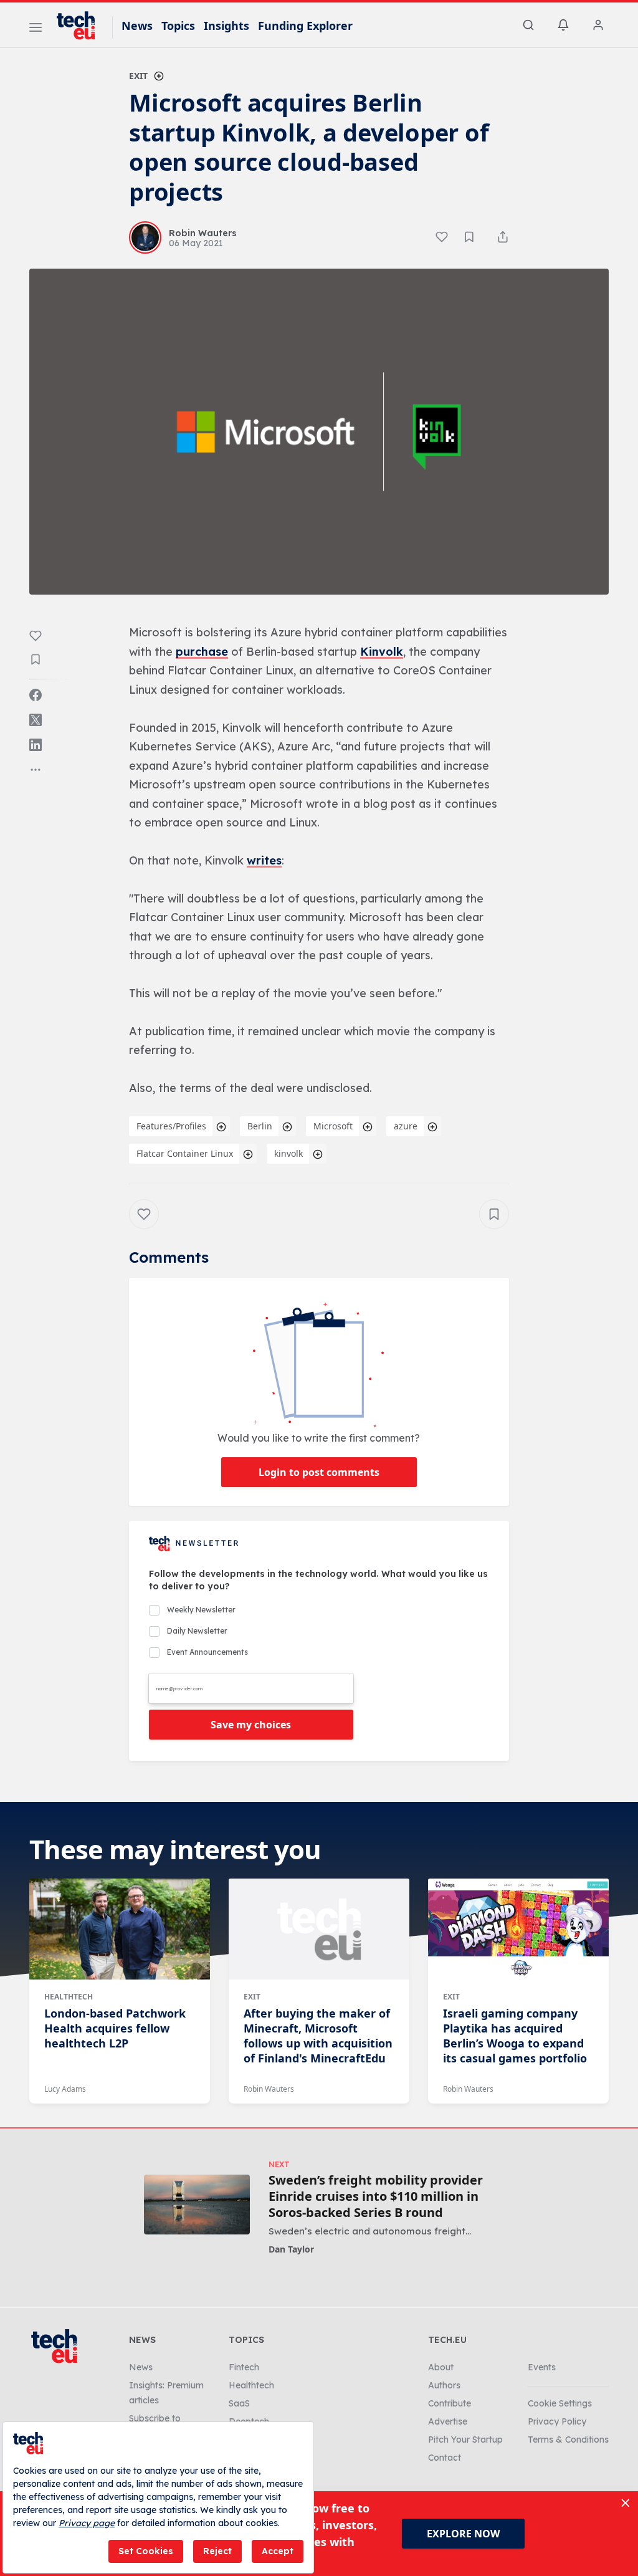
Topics (178, 26)
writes (264, 860)
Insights (226, 26)
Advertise (448, 2421)
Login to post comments (319, 1472)
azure (406, 1126)
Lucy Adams (65, 2089)
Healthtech (69, 1997)
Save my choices (251, 1725)
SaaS (239, 2403)
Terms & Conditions (568, 2440)
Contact (445, 2458)
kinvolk (288, 1153)
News (137, 26)
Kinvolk (382, 652)
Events (542, 2367)
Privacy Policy (557, 2421)
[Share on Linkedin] (36, 745)
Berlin (260, 1126)
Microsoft (333, 1126)
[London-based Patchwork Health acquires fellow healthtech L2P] (120, 1929)
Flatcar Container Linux (185, 1153)
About (441, 2367)
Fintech (244, 2367)
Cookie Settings (560, 2403)
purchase (202, 652)
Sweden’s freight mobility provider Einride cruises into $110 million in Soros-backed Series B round (376, 2196)
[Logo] (82, 26)
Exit (138, 76)
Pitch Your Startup (465, 2440)
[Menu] (36, 29)
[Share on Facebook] (36, 695)
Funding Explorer (305, 26)
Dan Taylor (291, 2249)
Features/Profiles (171, 1126)
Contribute (450, 2403)
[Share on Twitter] (36, 720)
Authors (444, 2385)
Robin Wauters (269, 2089)
